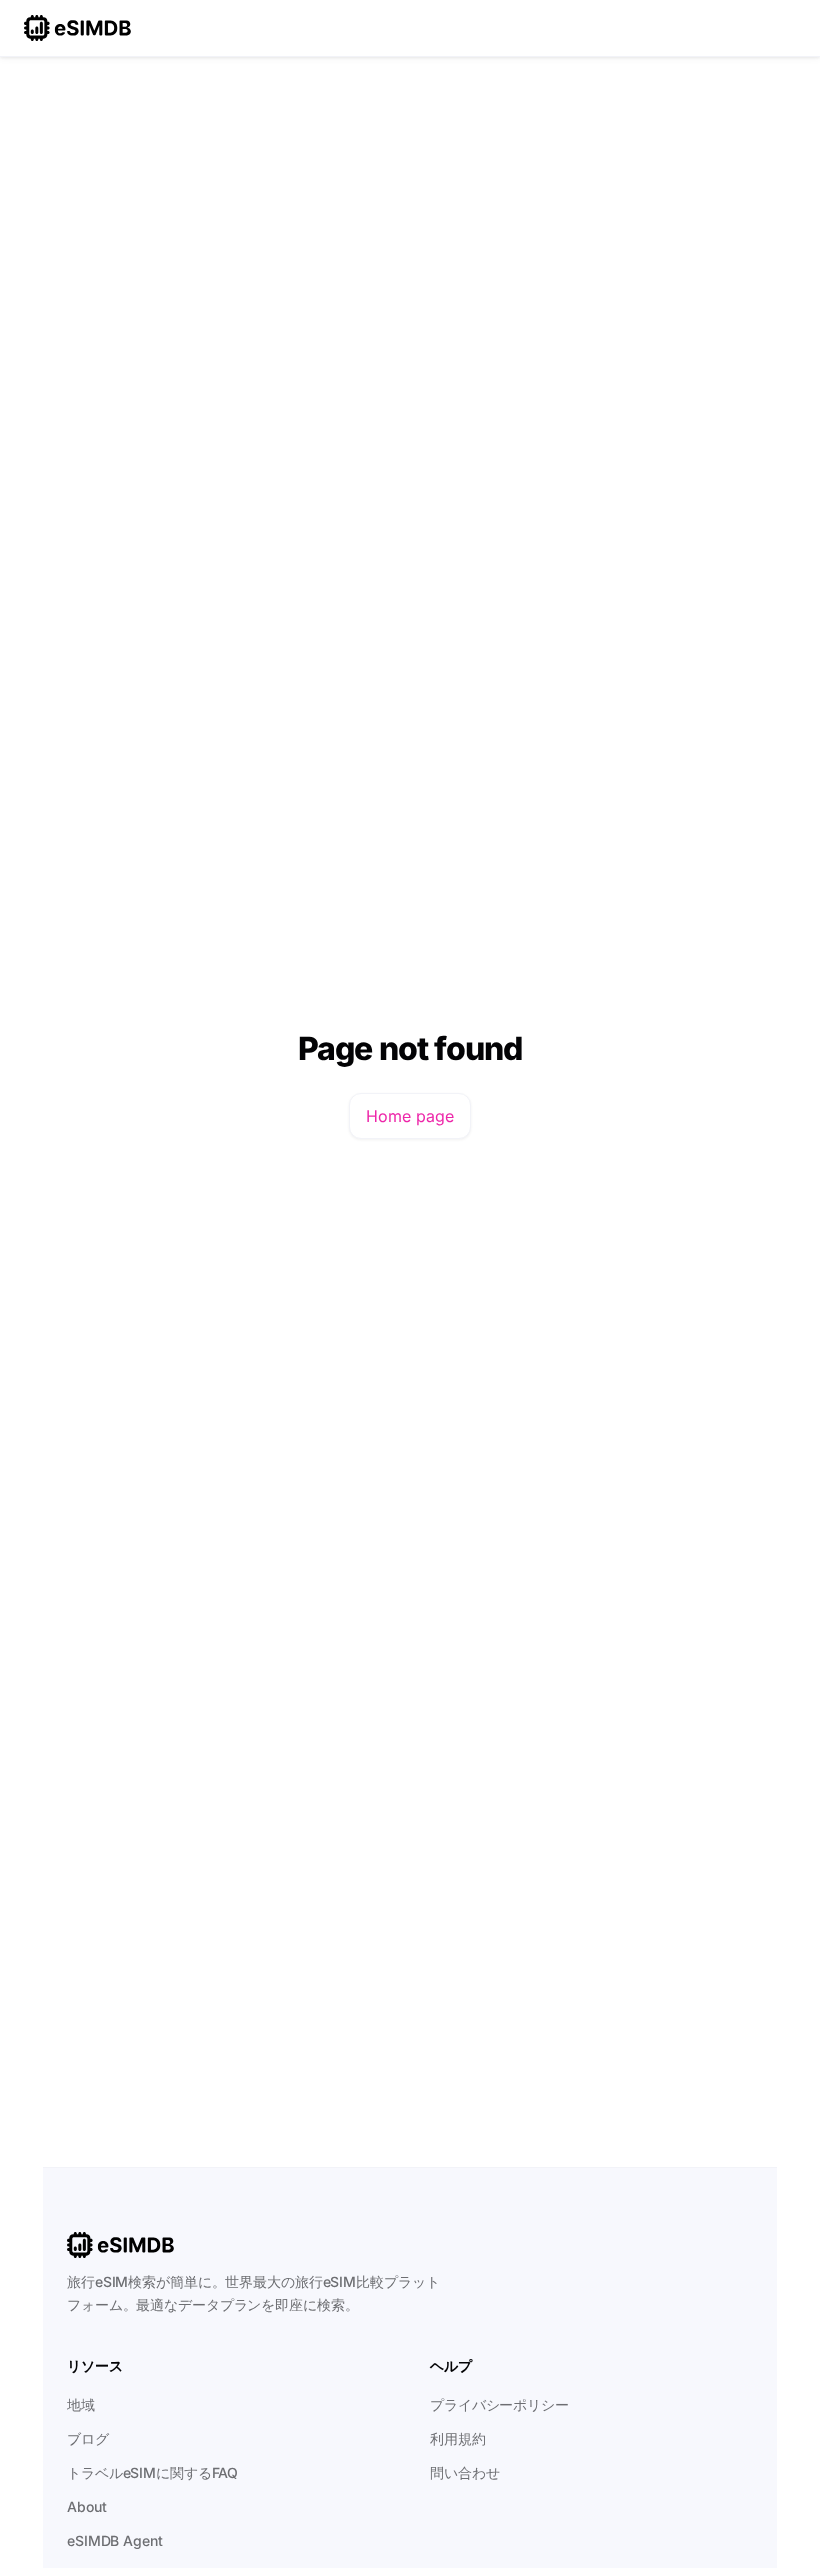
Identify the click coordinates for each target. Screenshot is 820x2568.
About (86, 2506)
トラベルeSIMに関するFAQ (152, 2472)
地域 (81, 2404)
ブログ (88, 2438)
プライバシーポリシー (499, 2404)
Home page (410, 1116)
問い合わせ (464, 2472)
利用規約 (458, 2438)
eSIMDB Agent (115, 2540)
